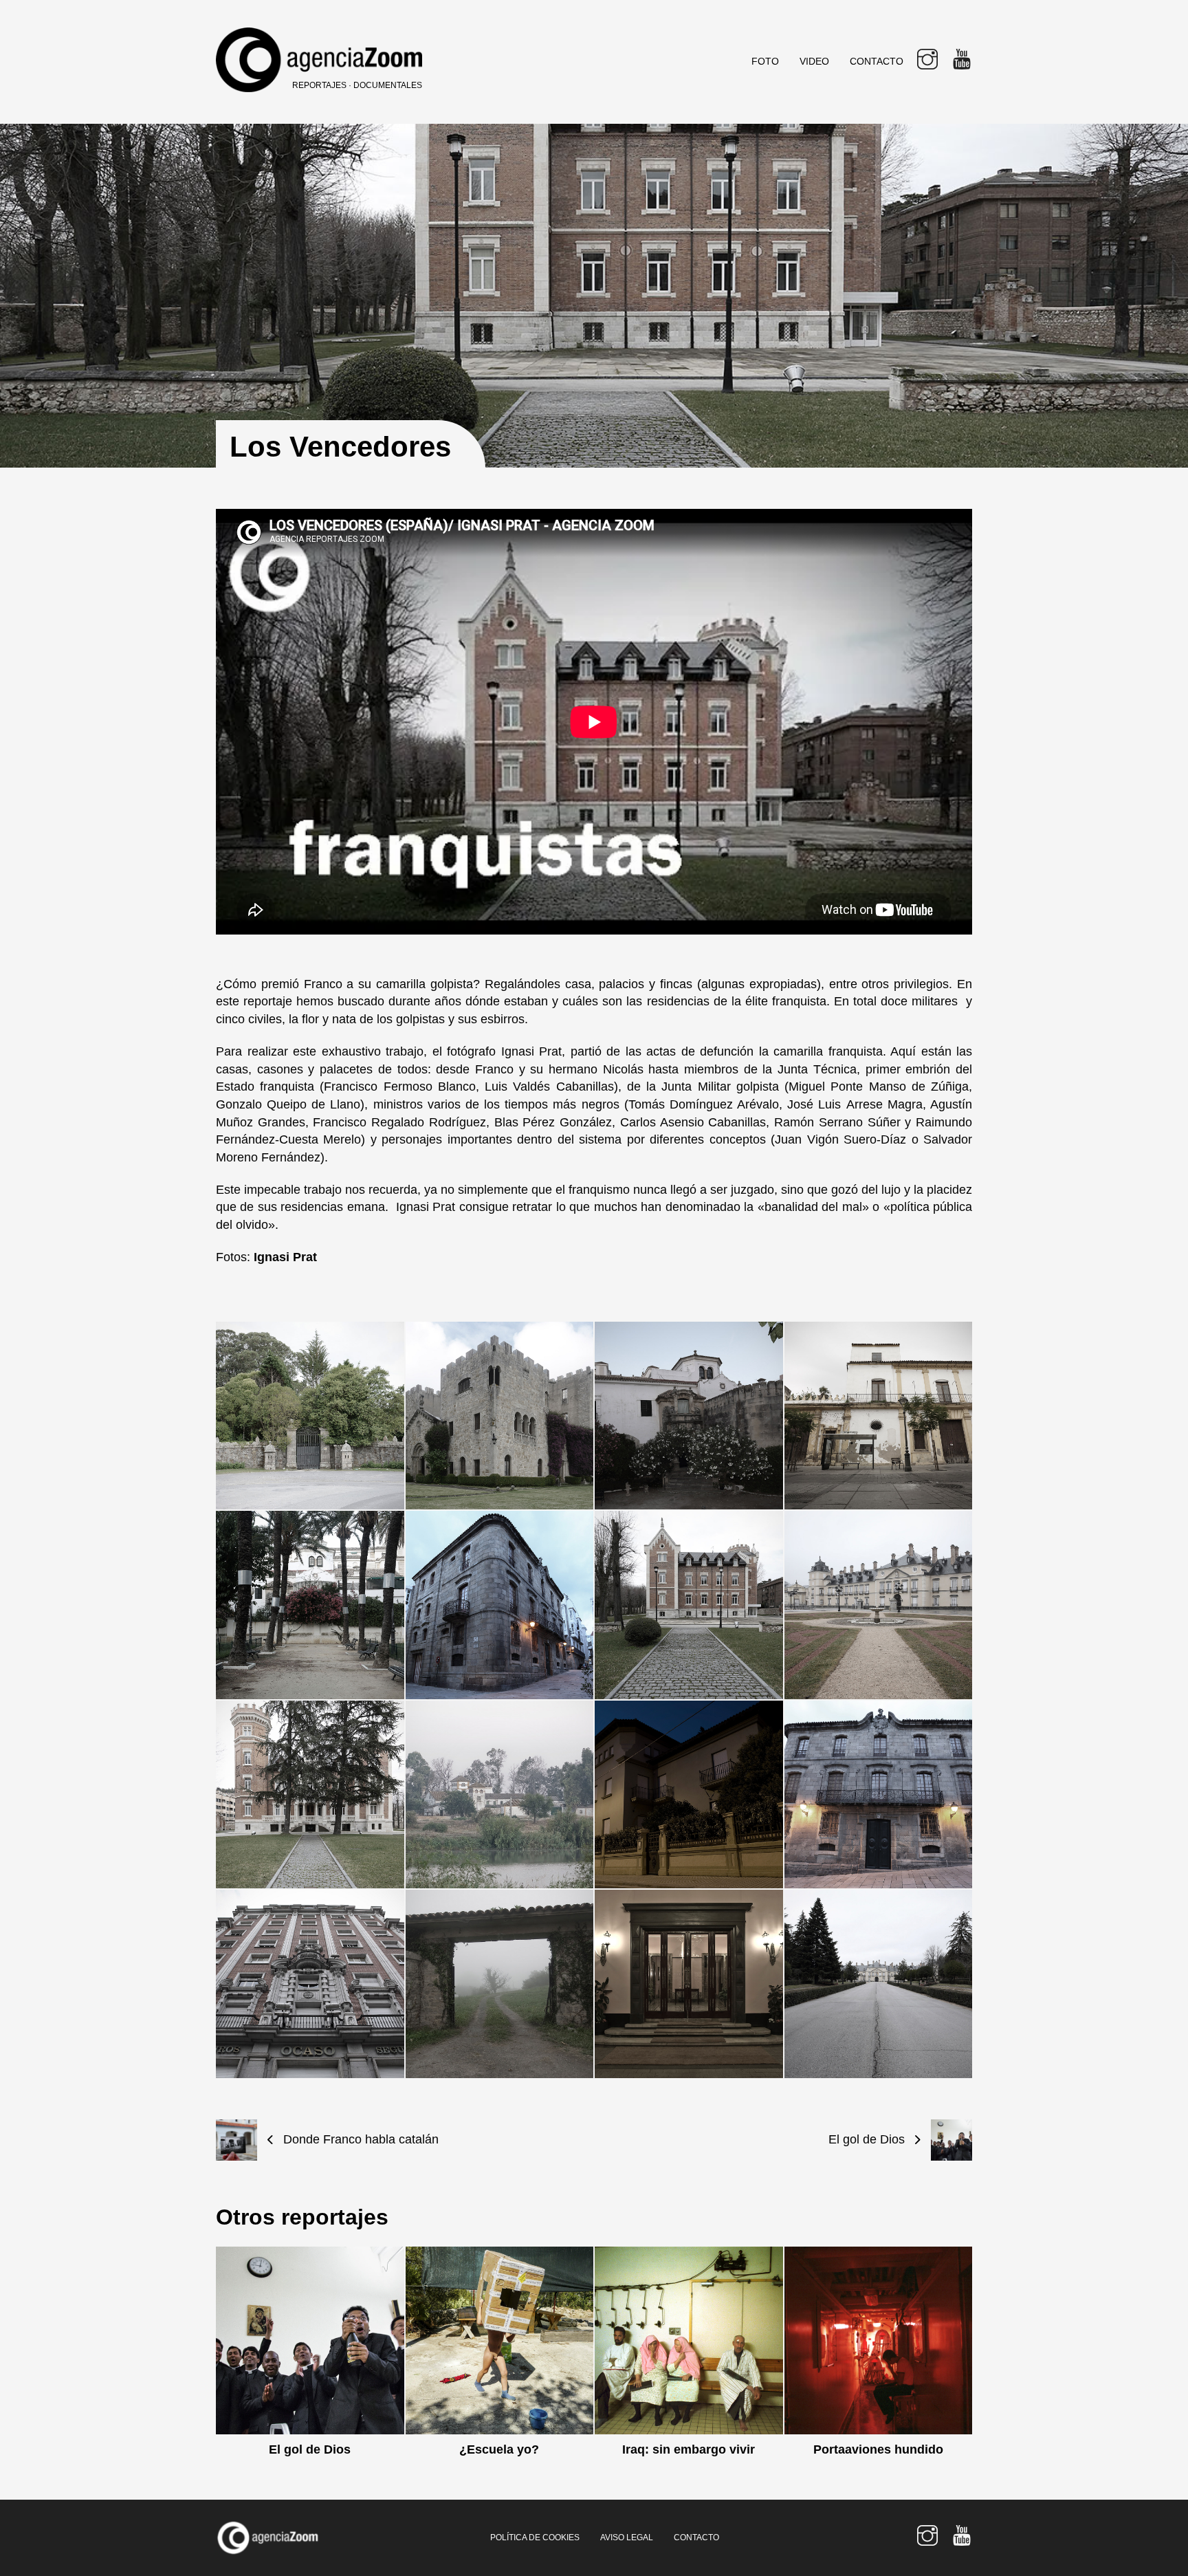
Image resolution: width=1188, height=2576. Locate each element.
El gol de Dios (310, 2449)
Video (814, 61)
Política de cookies (535, 2537)
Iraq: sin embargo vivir (689, 2449)
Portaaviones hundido (878, 2449)
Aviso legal (627, 2537)
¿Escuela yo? (499, 2449)
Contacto (877, 61)
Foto (765, 61)
